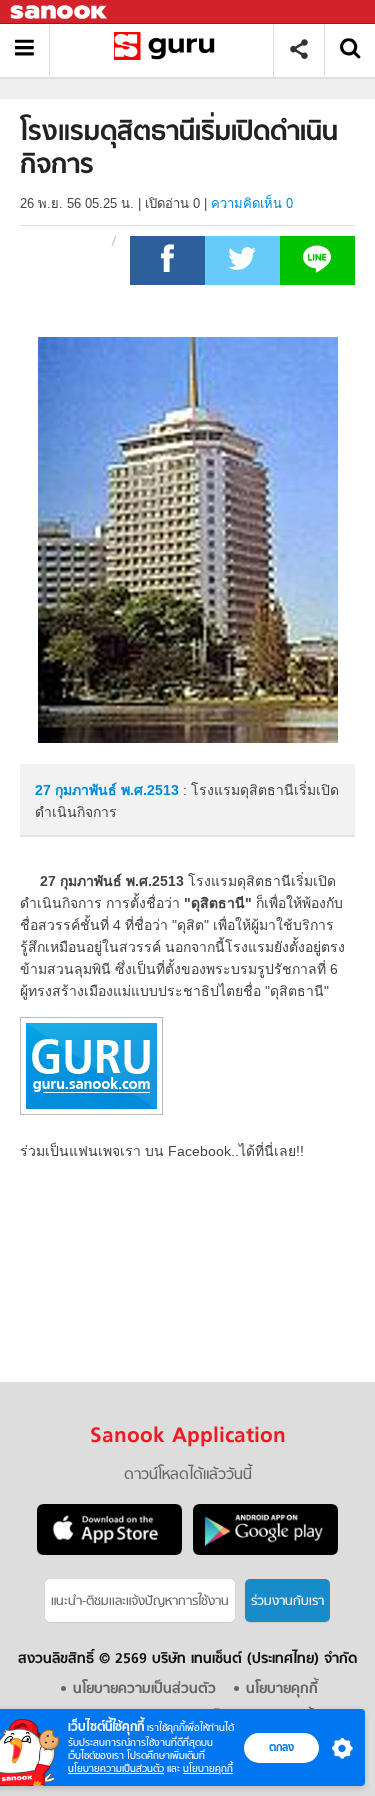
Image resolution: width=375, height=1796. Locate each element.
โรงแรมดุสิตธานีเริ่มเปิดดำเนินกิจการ (168, 49)
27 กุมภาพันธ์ (78, 790)
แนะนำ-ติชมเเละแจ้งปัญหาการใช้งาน (140, 1601)
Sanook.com (60, 12)
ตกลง (281, 1747)
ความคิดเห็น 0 (252, 203)
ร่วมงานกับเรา (287, 1601)
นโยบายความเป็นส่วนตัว (116, 1768)
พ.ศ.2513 (150, 790)
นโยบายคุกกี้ (208, 1768)
